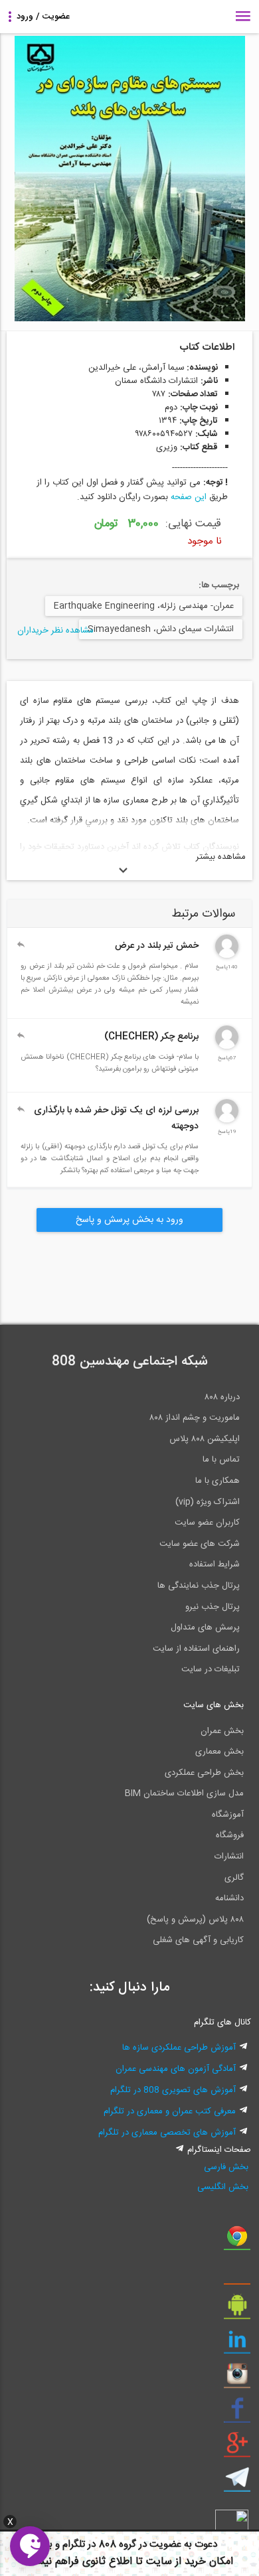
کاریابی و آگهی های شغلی (198, 1940)
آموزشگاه (228, 1815)
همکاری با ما (217, 1481)
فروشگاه (230, 1835)
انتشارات (229, 1856)
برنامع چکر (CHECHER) (151, 1037)
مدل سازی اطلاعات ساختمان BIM (184, 1793)
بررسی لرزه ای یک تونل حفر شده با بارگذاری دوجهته (116, 1118)
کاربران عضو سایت (207, 1523)
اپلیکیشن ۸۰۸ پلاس (205, 1439)
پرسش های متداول (205, 1628)
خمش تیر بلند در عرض (157, 946)
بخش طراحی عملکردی (204, 1773)
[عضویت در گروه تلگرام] (237, 2482)
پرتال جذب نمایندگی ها (199, 1586)
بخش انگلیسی (223, 2187)
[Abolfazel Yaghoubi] (227, 956)
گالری (234, 1878)
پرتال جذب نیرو (213, 1607)
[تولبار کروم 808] (237, 2241)
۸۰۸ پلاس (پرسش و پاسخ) (195, 1920)
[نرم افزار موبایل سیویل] (237, 2310)
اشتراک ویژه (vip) (208, 1502)
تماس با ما (221, 1460)
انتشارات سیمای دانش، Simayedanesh (161, 629)
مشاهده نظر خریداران (55, 631)
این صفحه (189, 497)
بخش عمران (222, 1731)
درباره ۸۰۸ (222, 1397)
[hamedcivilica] (227, 1047)
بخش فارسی (226, 2167)
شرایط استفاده (215, 1564)
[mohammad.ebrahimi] (227, 1120)
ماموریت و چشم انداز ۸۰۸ (195, 1418)
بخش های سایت (214, 1705)
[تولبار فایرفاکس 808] (237, 2275)
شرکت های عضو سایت (200, 1544)
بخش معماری (219, 1752)
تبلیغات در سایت (211, 1669)
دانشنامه (229, 1898)
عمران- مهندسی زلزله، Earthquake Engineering (144, 606)
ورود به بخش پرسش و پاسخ (129, 1220)
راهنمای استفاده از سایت (196, 1649)
